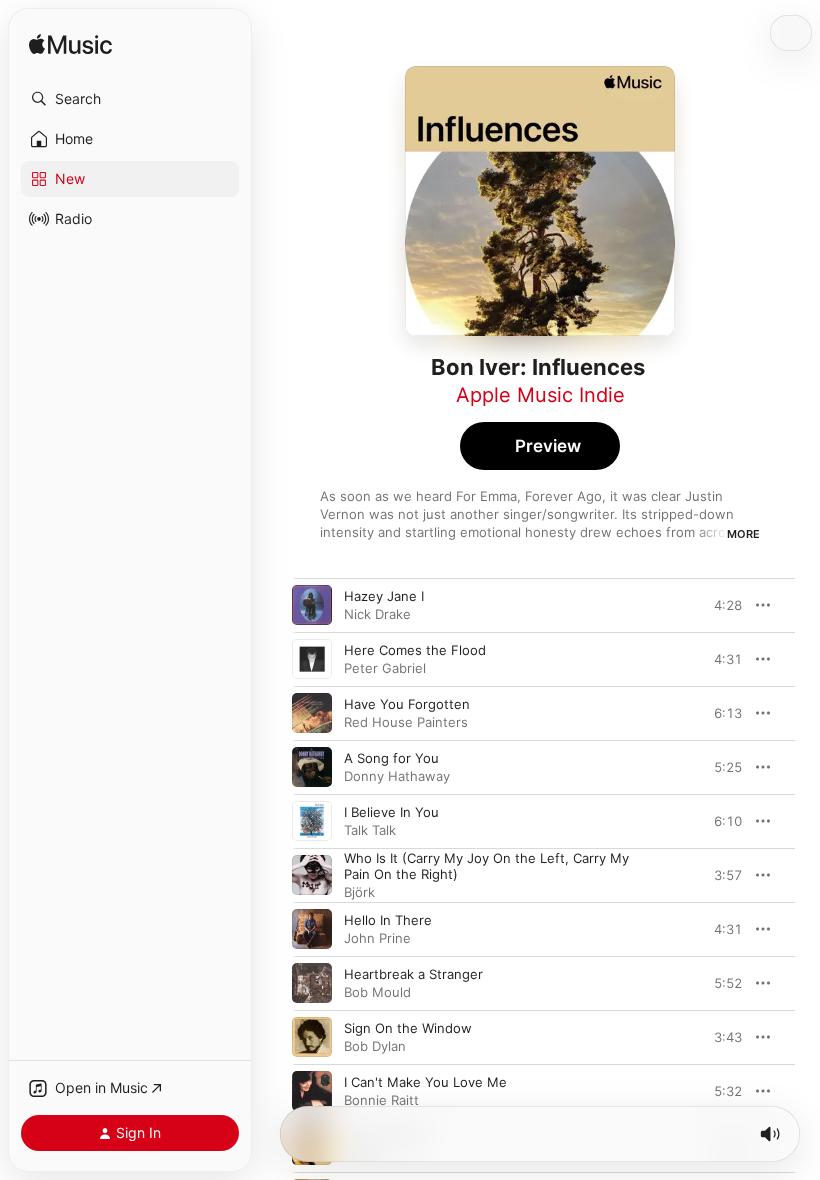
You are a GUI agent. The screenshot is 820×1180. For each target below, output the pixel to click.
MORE (743, 534)
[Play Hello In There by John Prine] (312, 929)
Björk (359, 892)
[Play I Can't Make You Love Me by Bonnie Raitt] (312, 1091)
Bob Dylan (375, 1046)
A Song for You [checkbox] (391, 758)
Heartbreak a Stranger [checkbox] (413, 974)
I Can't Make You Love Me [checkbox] (425, 1082)
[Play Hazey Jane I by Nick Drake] (312, 605)
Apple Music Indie (540, 395)
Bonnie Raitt (381, 1100)
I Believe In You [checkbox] (391, 812)
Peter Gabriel (385, 668)
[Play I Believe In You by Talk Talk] (312, 821)
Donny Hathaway (397, 776)
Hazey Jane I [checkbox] (384, 596)
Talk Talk (370, 830)
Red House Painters (406, 722)
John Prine (377, 938)
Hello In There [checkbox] (388, 920)
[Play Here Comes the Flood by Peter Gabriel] (312, 659)
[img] (70, 45)
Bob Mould (377, 992)
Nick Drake (377, 614)
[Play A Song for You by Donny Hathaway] (312, 767)
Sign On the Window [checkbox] (408, 1028)
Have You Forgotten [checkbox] (407, 704)
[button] (130, 99)
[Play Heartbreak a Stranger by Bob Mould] (312, 983)
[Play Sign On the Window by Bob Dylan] (312, 1037)
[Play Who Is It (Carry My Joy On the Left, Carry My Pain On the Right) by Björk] (312, 875)
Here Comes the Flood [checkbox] (415, 650)
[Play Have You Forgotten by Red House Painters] (312, 713)
